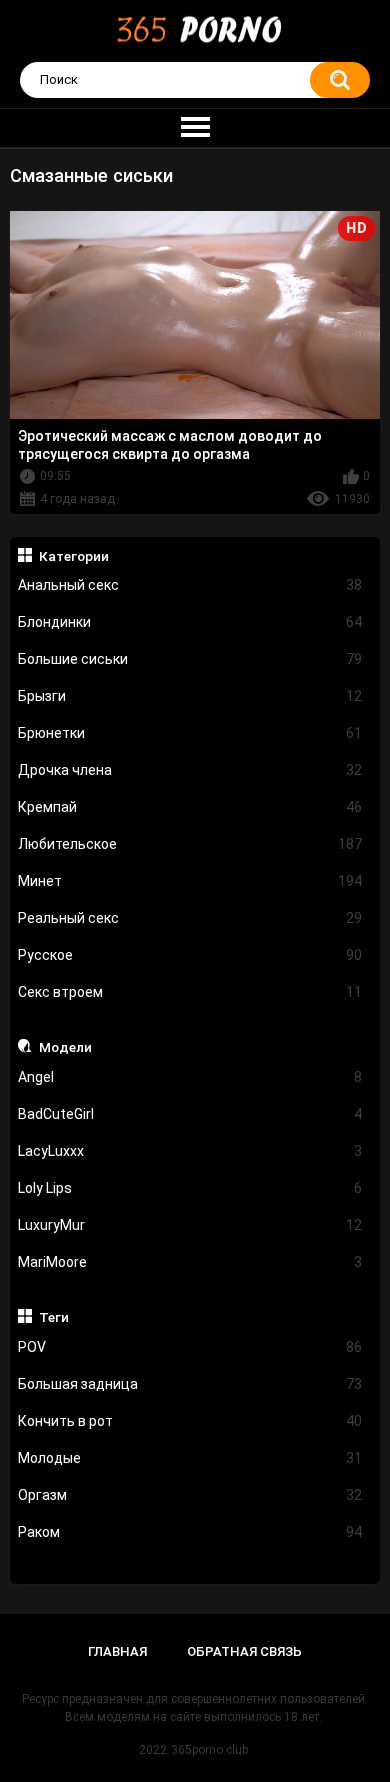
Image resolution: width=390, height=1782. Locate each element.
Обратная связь (244, 1651)
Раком (190, 1532)
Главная (117, 1651)
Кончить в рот (190, 1421)
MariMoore (190, 1262)
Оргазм (190, 1495)
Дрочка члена (190, 770)
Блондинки (190, 622)
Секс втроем (190, 992)
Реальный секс (190, 918)
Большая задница (190, 1384)
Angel (190, 1077)
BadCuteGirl (190, 1114)
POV (190, 1347)
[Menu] (195, 128)
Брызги (190, 696)
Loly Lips (190, 1188)
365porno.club (209, 1750)
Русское (190, 955)
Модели (65, 1047)
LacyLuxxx (190, 1151)
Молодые (190, 1458)
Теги (54, 1317)
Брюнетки (190, 733)
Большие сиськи (190, 659)
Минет (190, 881)
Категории (74, 556)
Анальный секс (190, 585)
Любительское (190, 844)
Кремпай (190, 807)
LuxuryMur (190, 1225)
